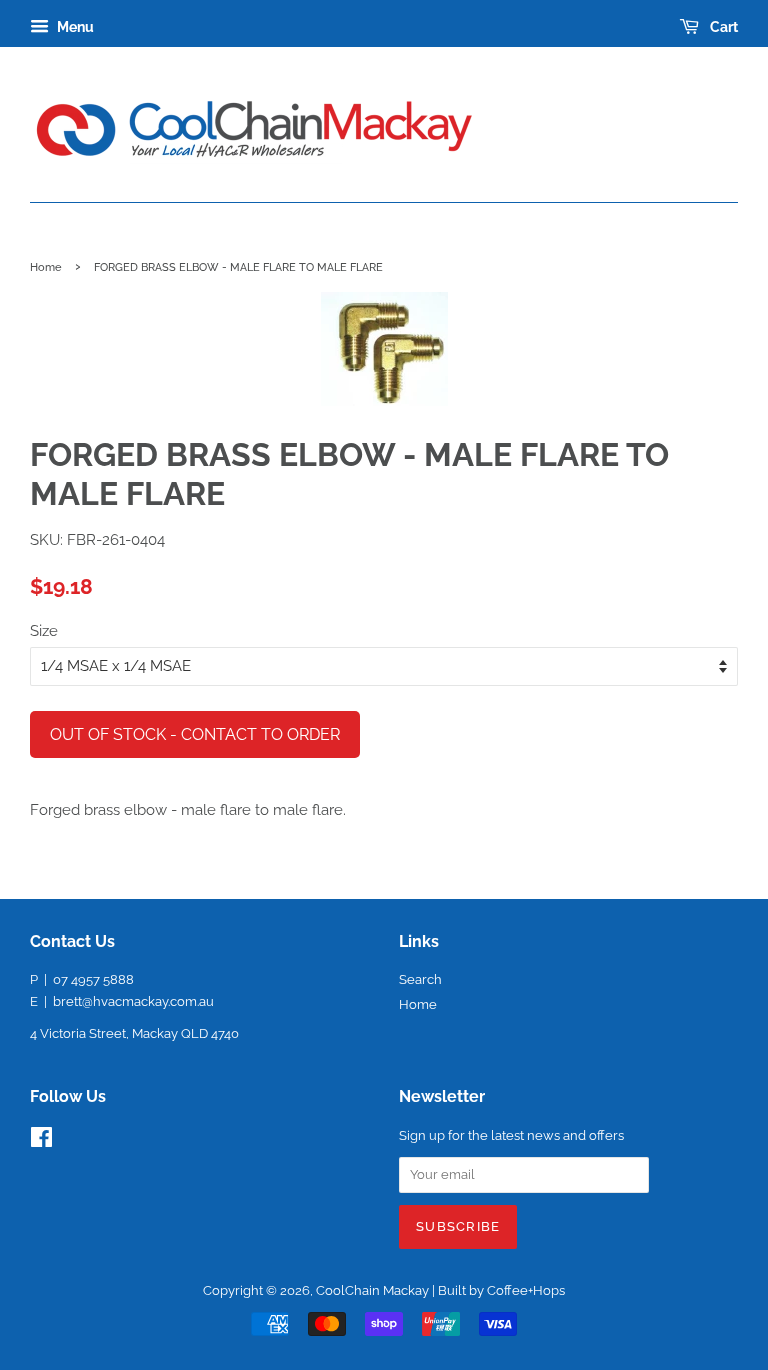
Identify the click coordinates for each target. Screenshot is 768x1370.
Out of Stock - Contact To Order (195, 734)
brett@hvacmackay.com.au (133, 1001)
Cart (722, 27)
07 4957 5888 (93, 979)
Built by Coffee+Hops (501, 1290)
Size (44, 631)
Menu (74, 27)
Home (46, 267)
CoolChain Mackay (372, 1290)
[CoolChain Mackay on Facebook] (41, 1141)
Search (420, 979)
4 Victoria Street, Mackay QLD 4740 (134, 1033)
